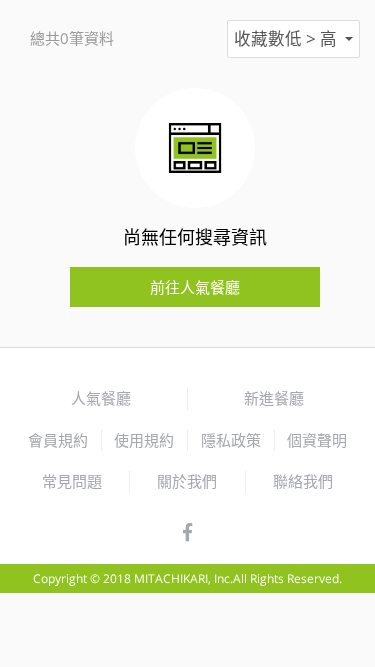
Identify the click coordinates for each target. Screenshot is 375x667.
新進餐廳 (274, 398)
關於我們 (187, 481)
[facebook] (187, 533)
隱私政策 (231, 440)
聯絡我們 (303, 481)
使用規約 (144, 440)
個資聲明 (317, 440)
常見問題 (72, 481)
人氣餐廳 (101, 398)
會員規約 (58, 440)
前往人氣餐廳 (195, 287)
